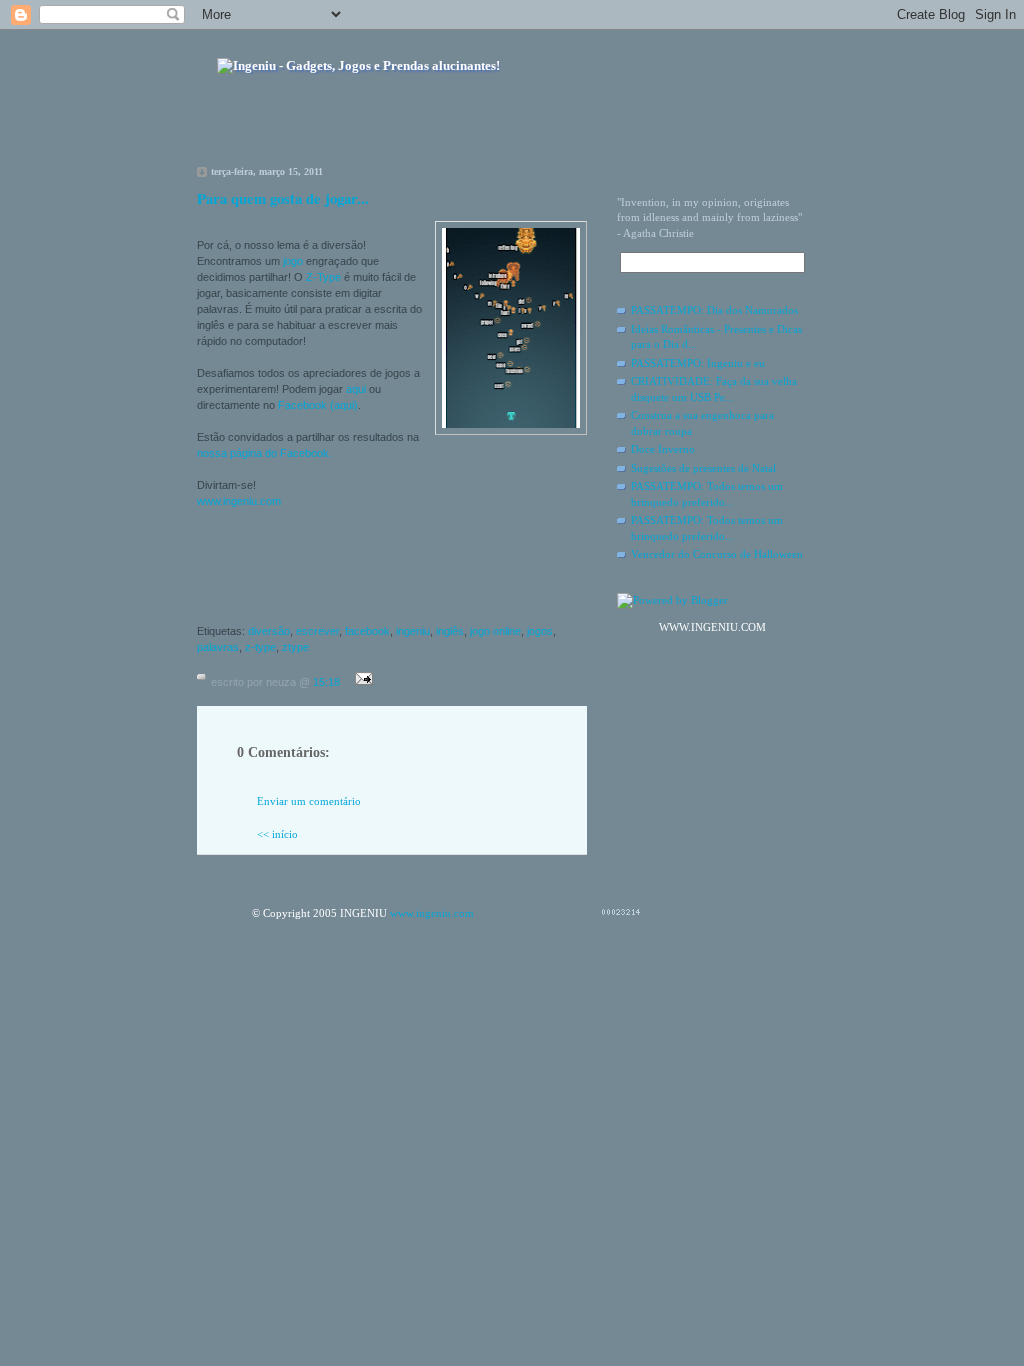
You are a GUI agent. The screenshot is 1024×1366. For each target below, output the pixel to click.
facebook (367, 631)
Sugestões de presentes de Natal (703, 468)
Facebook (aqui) (318, 405)
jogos (540, 631)
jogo (293, 261)
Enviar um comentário (309, 801)
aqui (356, 389)
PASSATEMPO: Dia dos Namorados (714, 310)
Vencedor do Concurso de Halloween (717, 554)
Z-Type (323, 277)
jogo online (495, 631)
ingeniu (413, 631)
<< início (277, 834)
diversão (269, 631)
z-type (260, 647)
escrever (317, 631)
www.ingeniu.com (239, 501)
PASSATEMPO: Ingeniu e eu (698, 363)
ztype (295, 647)
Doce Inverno (663, 449)
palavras (218, 647)
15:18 (326, 682)
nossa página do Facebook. (264, 453)
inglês (450, 631)
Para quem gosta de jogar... (283, 198)
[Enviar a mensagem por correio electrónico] (361, 682)
